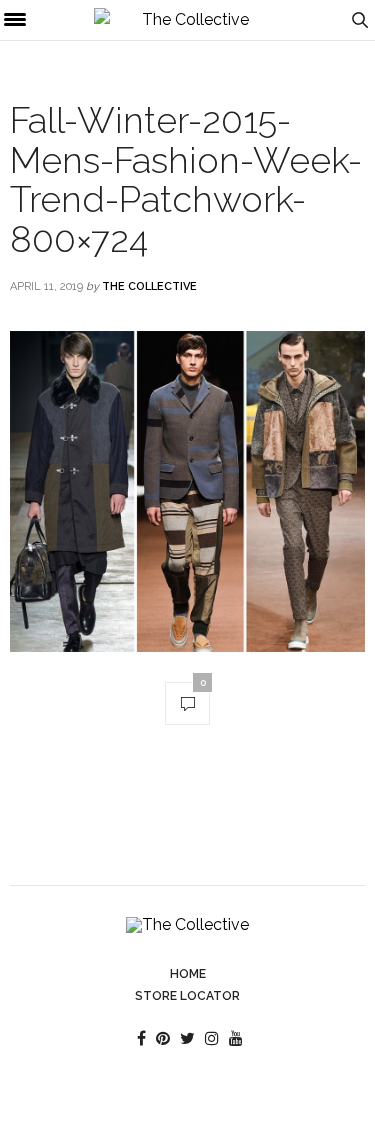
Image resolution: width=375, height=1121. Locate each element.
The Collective (149, 286)
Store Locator (187, 996)
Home (188, 974)
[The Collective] (188, 20)
